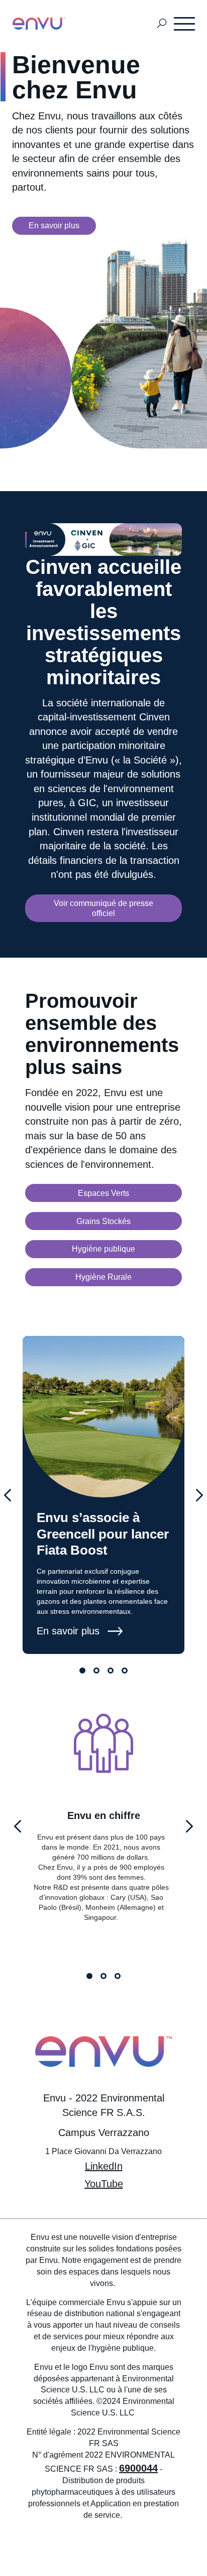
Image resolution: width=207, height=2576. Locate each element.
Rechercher (162, 24)
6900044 (138, 2468)
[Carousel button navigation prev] (8, 1495)
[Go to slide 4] (125, 1671)
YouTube (104, 2184)
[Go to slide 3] (111, 1671)
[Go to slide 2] (96, 1671)
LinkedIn (104, 2166)
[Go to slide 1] (82, 1671)
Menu (185, 24)
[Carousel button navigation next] (199, 1495)
